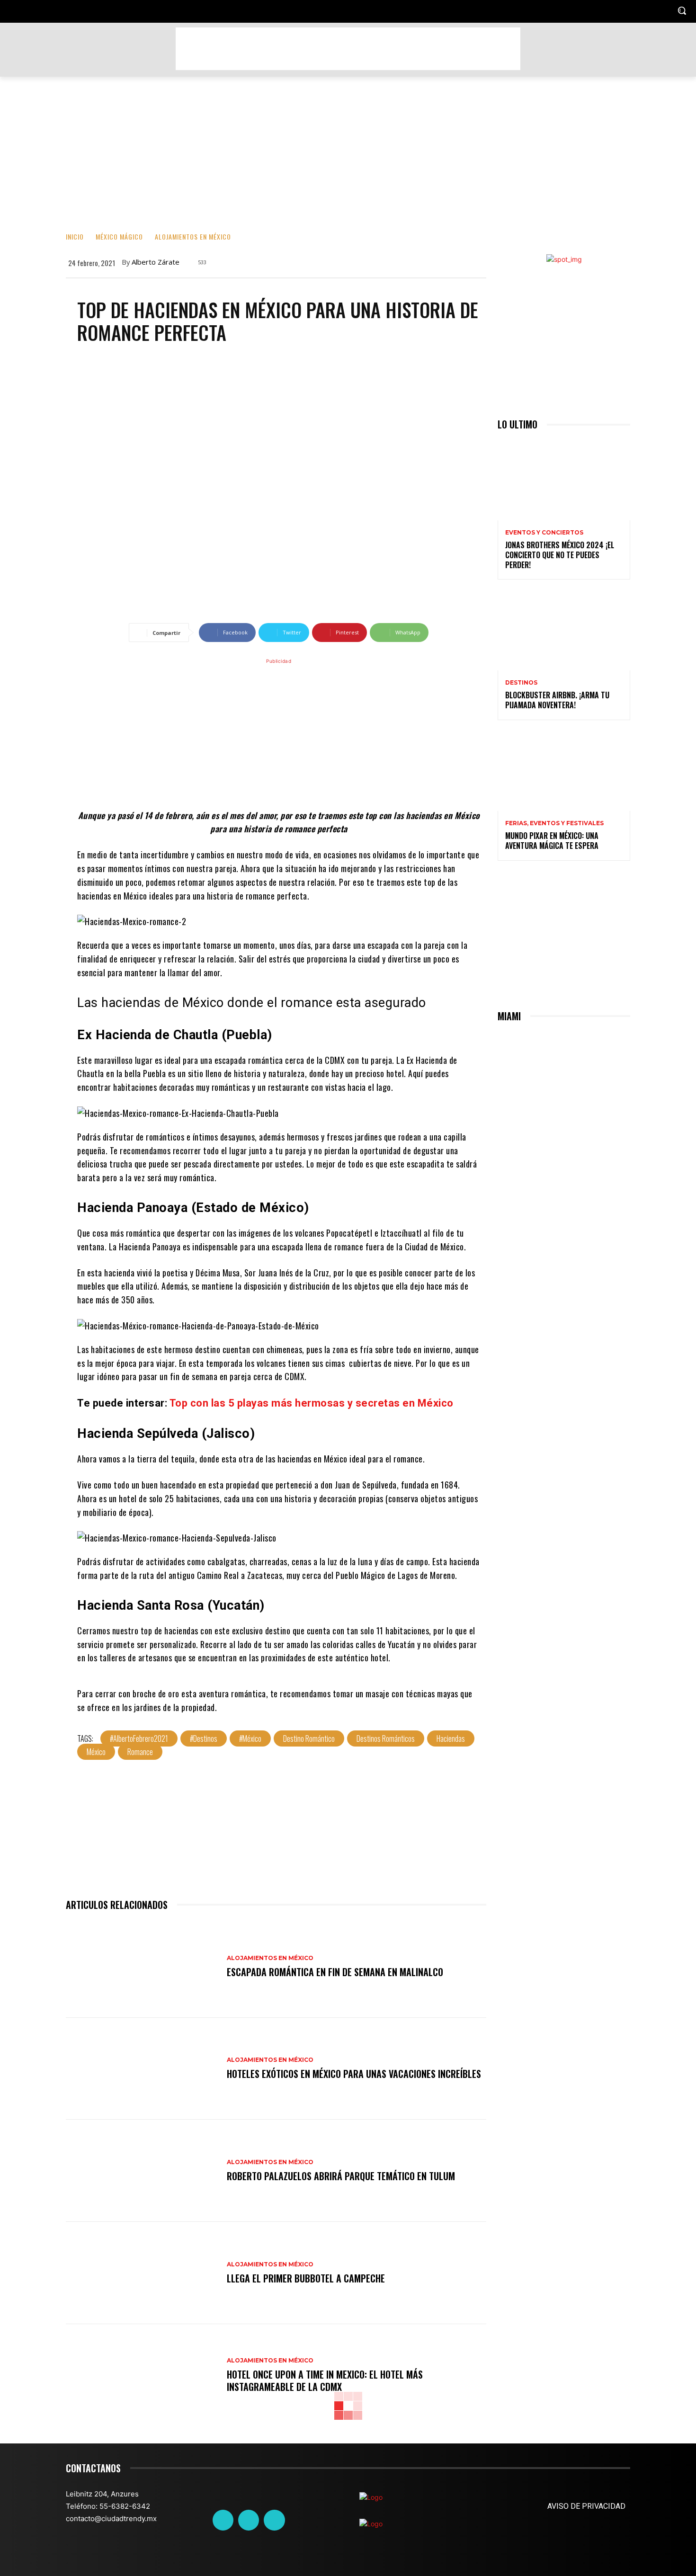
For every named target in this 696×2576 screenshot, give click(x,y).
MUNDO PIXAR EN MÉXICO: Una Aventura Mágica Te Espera (552, 841)
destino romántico (309, 1738)
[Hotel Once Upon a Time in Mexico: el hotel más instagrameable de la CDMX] (142, 2375)
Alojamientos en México (193, 236)
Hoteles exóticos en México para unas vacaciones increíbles (354, 2074)
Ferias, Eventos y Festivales (554, 823)
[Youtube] (274, 2520)
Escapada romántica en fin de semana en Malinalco (335, 1972)
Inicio (75, 236)
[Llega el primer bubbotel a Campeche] (142, 2273)
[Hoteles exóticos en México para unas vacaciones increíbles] (142, 2069)
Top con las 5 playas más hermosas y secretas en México (312, 1403)
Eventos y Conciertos (544, 533)
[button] (682, 10)
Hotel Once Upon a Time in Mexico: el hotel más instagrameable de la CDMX (325, 2380)
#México (250, 1738)
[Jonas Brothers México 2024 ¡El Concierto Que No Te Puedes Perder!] (564, 481)
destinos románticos (386, 1738)
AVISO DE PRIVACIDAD (586, 2506)
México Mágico (119, 236)
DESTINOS (521, 683)
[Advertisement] (348, 49)
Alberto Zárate (156, 262)
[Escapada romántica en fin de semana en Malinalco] (142, 1967)
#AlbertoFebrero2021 (139, 1738)
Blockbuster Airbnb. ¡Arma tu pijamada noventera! (557, 700)
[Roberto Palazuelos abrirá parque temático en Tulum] (142, 2171)
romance (140, 1752)
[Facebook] (223, 2520)
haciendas (451, 1738)
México (96, 1752)
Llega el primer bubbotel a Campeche (306, 2278)
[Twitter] (249, 2520)
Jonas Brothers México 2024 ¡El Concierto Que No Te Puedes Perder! (560, 555)
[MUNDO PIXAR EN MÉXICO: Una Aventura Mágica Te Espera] (564, 771)
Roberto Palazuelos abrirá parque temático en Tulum (341, 2176)
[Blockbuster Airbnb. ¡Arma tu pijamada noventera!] (564, 631)
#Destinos (204, 1738)
